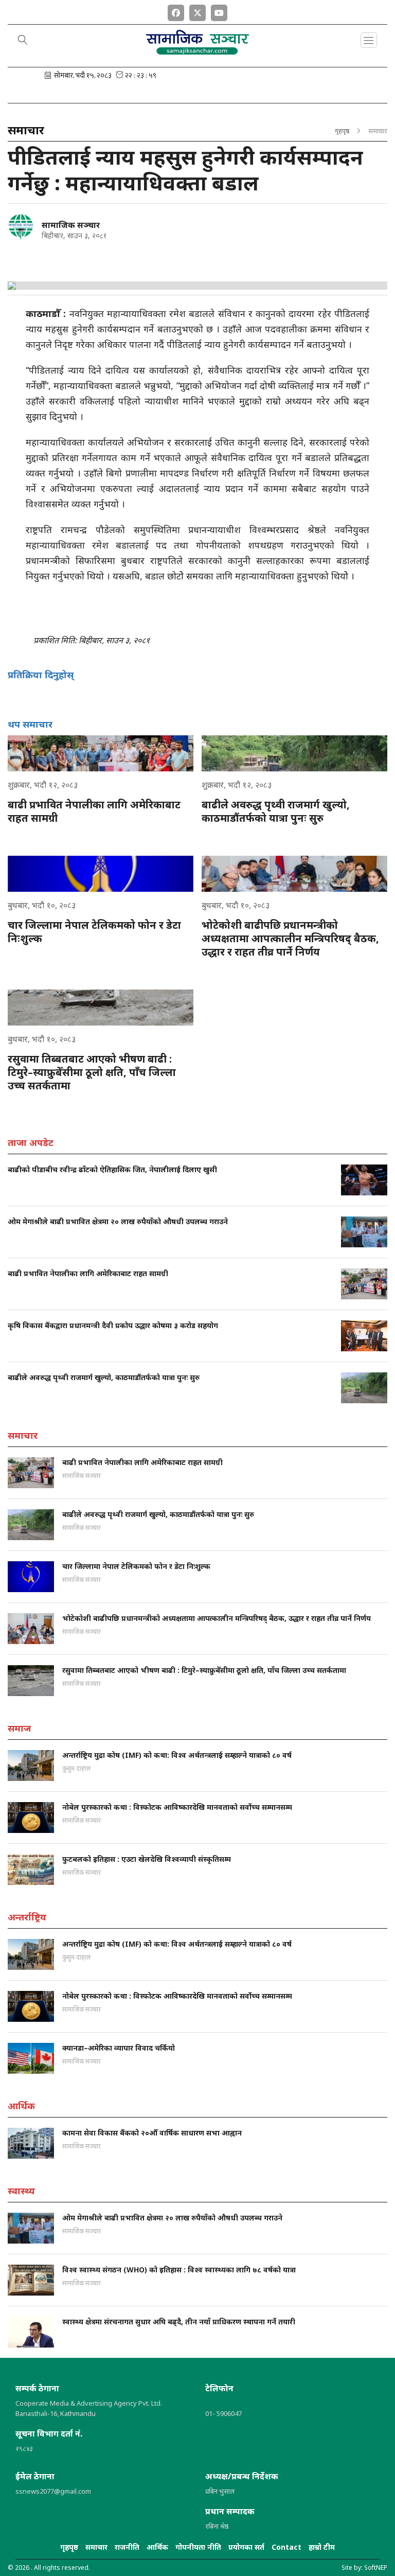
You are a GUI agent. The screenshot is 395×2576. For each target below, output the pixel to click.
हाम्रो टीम (322, 2547)
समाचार (96, 2547)
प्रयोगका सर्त (246, 2547)
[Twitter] (197, 11)
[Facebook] (176, 11)
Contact (286, 2547)
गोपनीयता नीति (198, 2547)
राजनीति (127, 2547)
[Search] (23, 41)
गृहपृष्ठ (342, 131)
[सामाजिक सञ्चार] (21, 227)
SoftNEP (376, 2568)
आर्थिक (157, 2547)
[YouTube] (219, 11)
